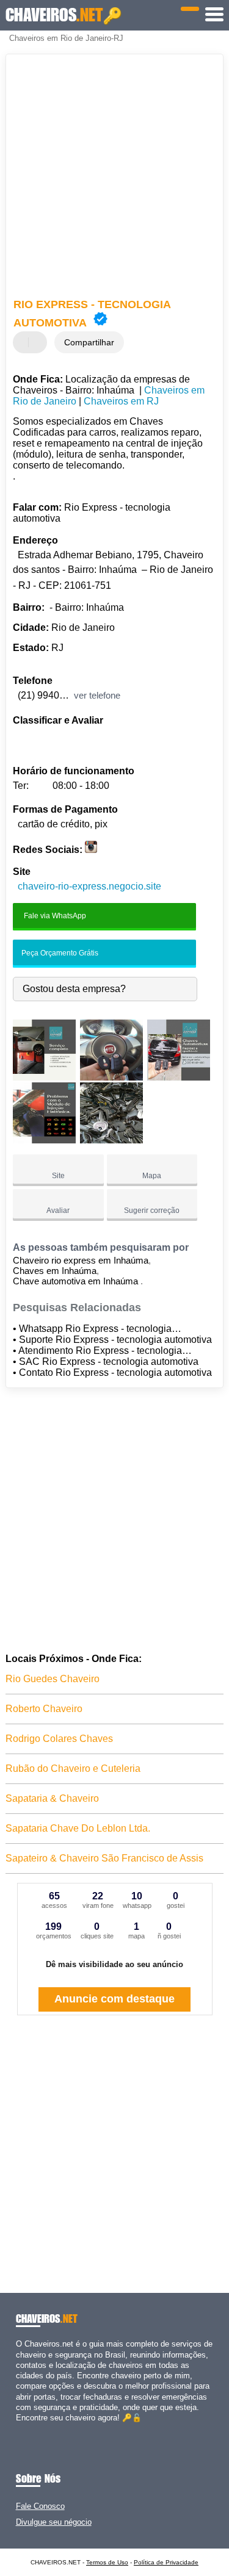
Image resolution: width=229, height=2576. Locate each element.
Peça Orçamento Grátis (59, 953)
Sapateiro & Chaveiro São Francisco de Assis (104, 1858)
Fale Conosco (40, 2506)
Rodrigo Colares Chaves (59, 1739)
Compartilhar (89, 342)
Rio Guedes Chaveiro (53, 1679)
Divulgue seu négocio (54, 2522)
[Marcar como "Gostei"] (24, 342)
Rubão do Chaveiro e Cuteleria (73, 1768)
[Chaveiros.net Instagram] (30, 2428)
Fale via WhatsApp (54, 915)
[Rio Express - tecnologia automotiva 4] (44, 1140)
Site (58, 1176)
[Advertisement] (114, 178)
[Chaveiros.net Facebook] (19, 2428)
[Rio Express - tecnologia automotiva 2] (111, 1077)
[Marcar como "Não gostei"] (39, 342)
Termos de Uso (107, 2562)
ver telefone (97, 695)
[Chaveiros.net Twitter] (24, 2428)
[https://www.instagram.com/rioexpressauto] (91, 850)
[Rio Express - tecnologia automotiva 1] (44, 1077)
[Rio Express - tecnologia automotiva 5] (111, 1140)
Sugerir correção (152, 1211)
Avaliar (58, 1211)
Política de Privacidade (166, 2562)
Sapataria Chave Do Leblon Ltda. (78, 1828)
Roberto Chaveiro (44, 1709)
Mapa (152, 1176)
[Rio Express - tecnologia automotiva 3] (179, 1077)
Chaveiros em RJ (121, 401)
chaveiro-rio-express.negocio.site (89, 886)
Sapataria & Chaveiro (52, 1798)
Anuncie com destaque (114, 1999)
